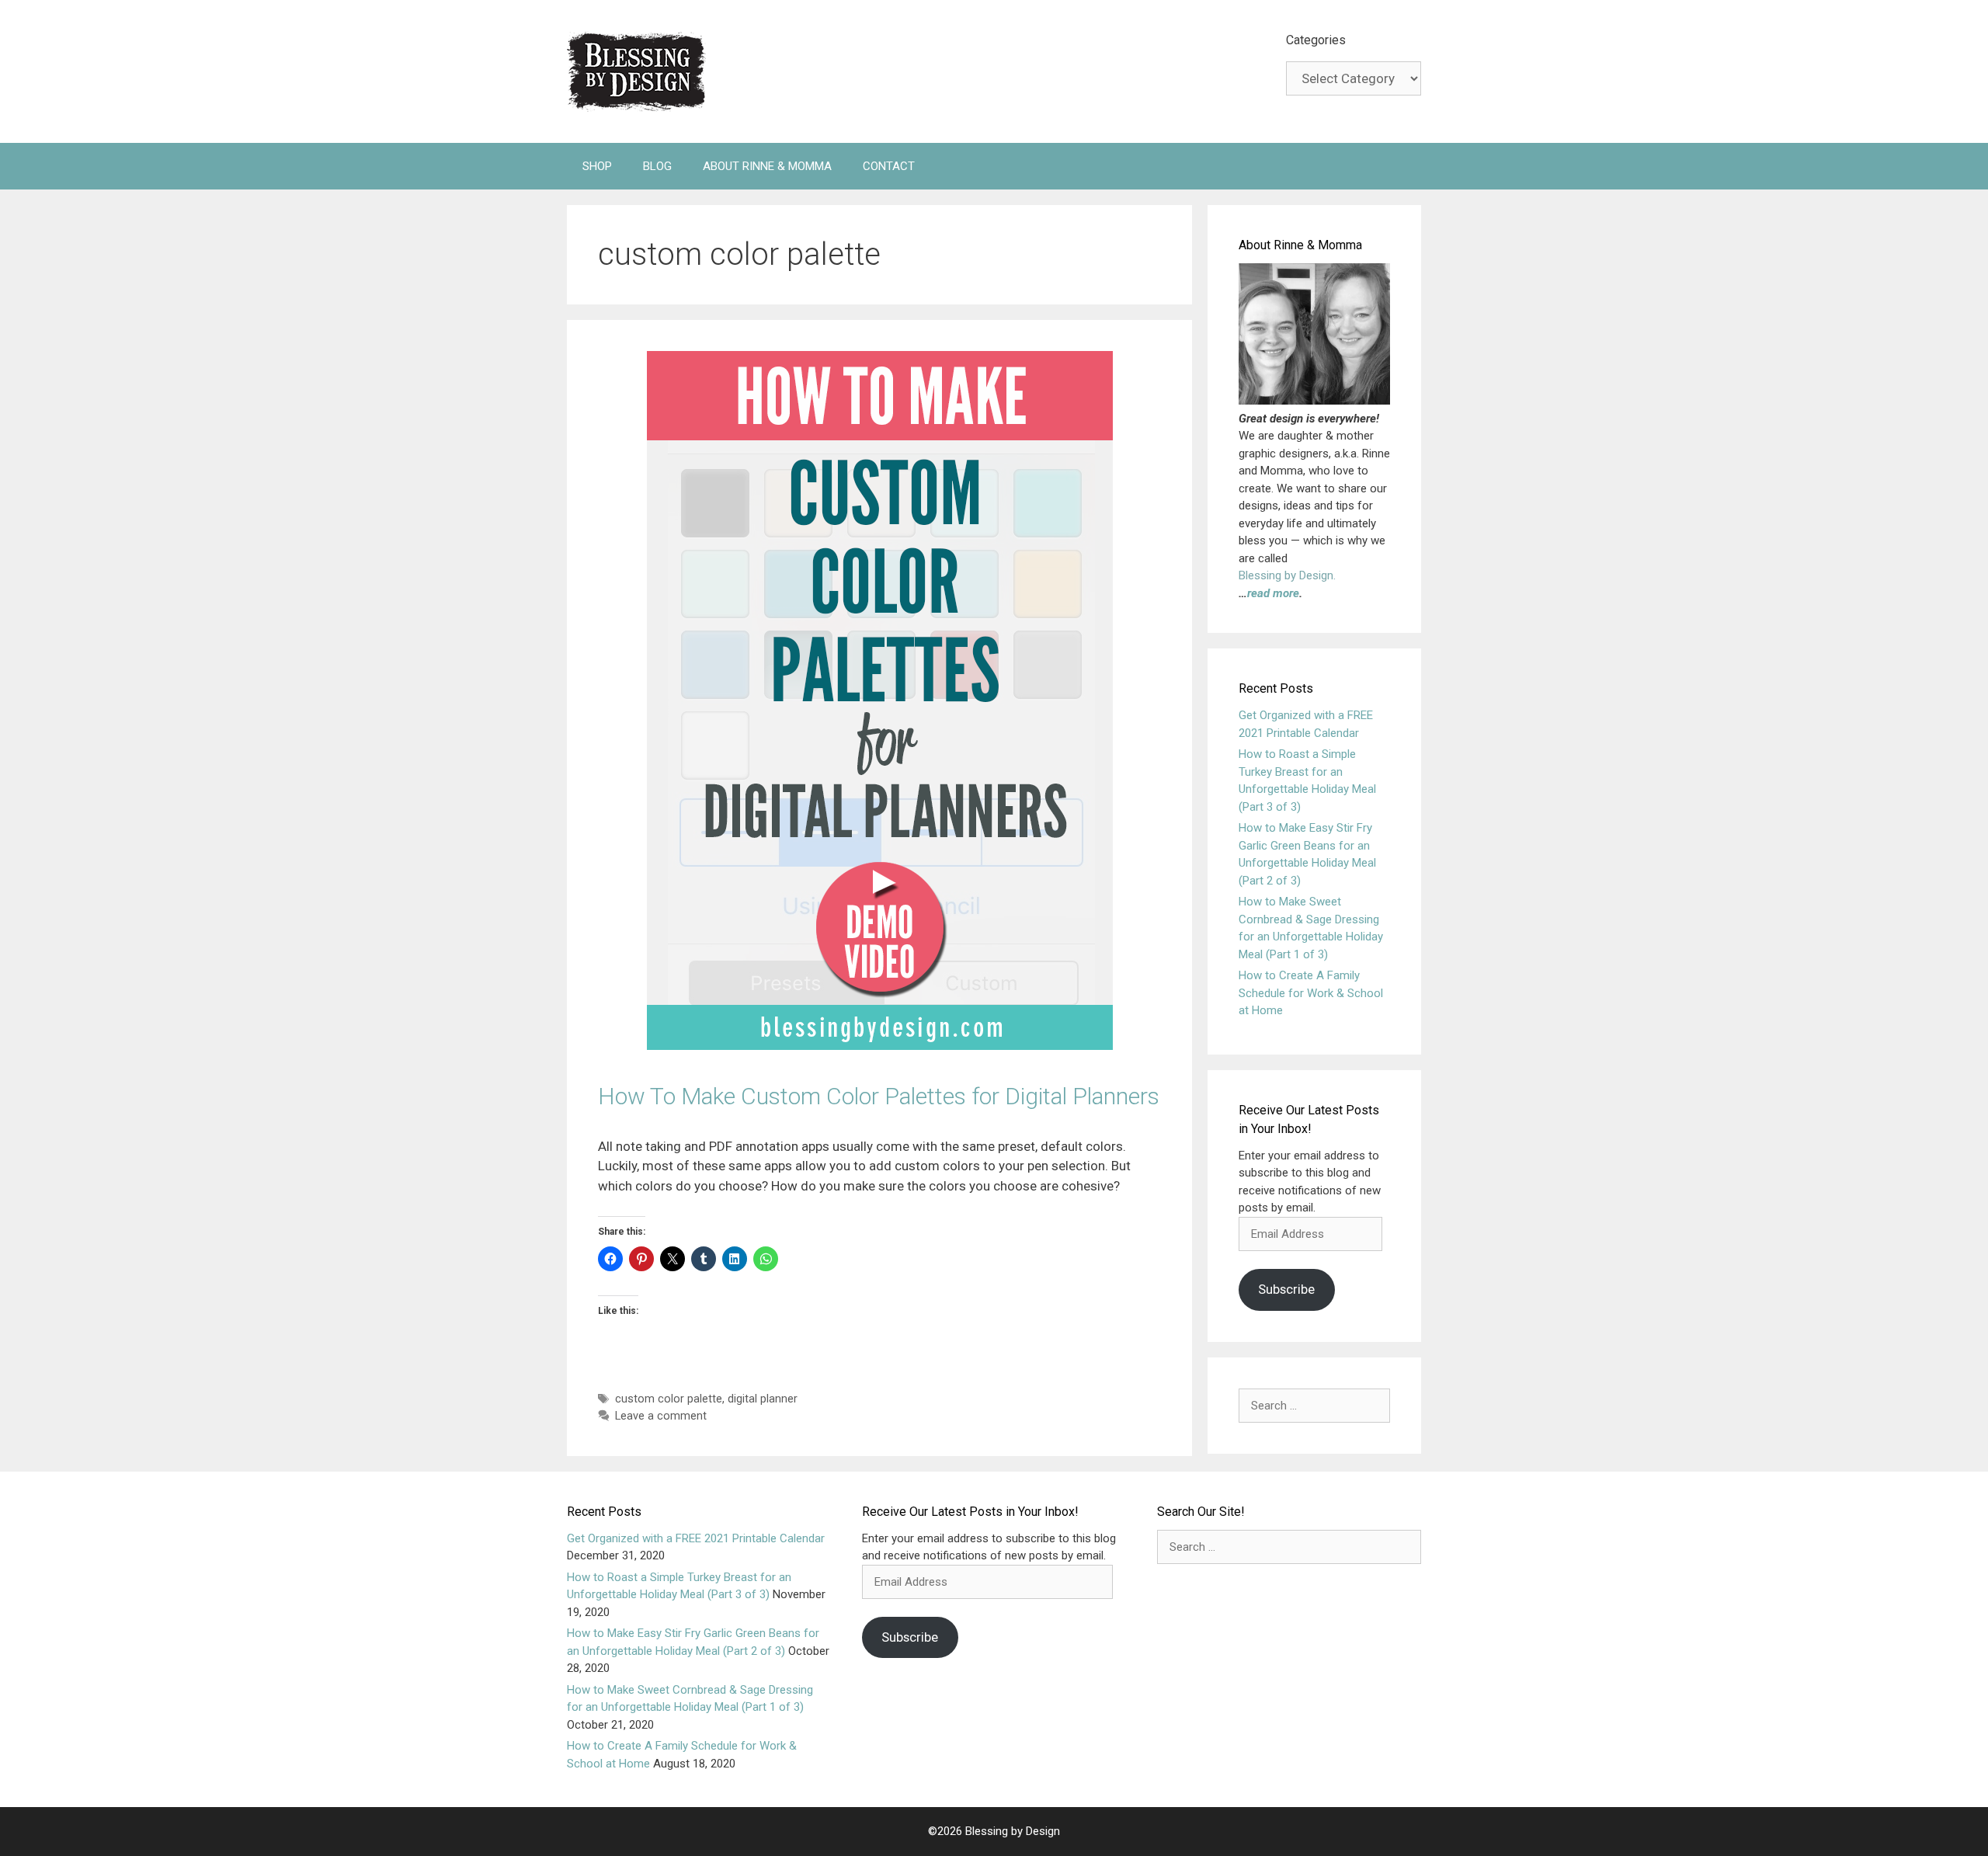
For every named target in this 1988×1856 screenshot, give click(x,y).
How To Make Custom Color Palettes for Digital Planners (879, 1096)
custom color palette (669, 1399)
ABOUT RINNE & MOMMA (767, 166)
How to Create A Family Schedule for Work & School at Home (1311, 993)
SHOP (597, 166)
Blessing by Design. (1287, 575)
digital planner (763, 1399)
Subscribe (1286, 1289)
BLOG (657, 166)
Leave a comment (661, 1416)
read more (1273, 593)
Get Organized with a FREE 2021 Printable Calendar (696, 1538)
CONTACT (889, 166)
